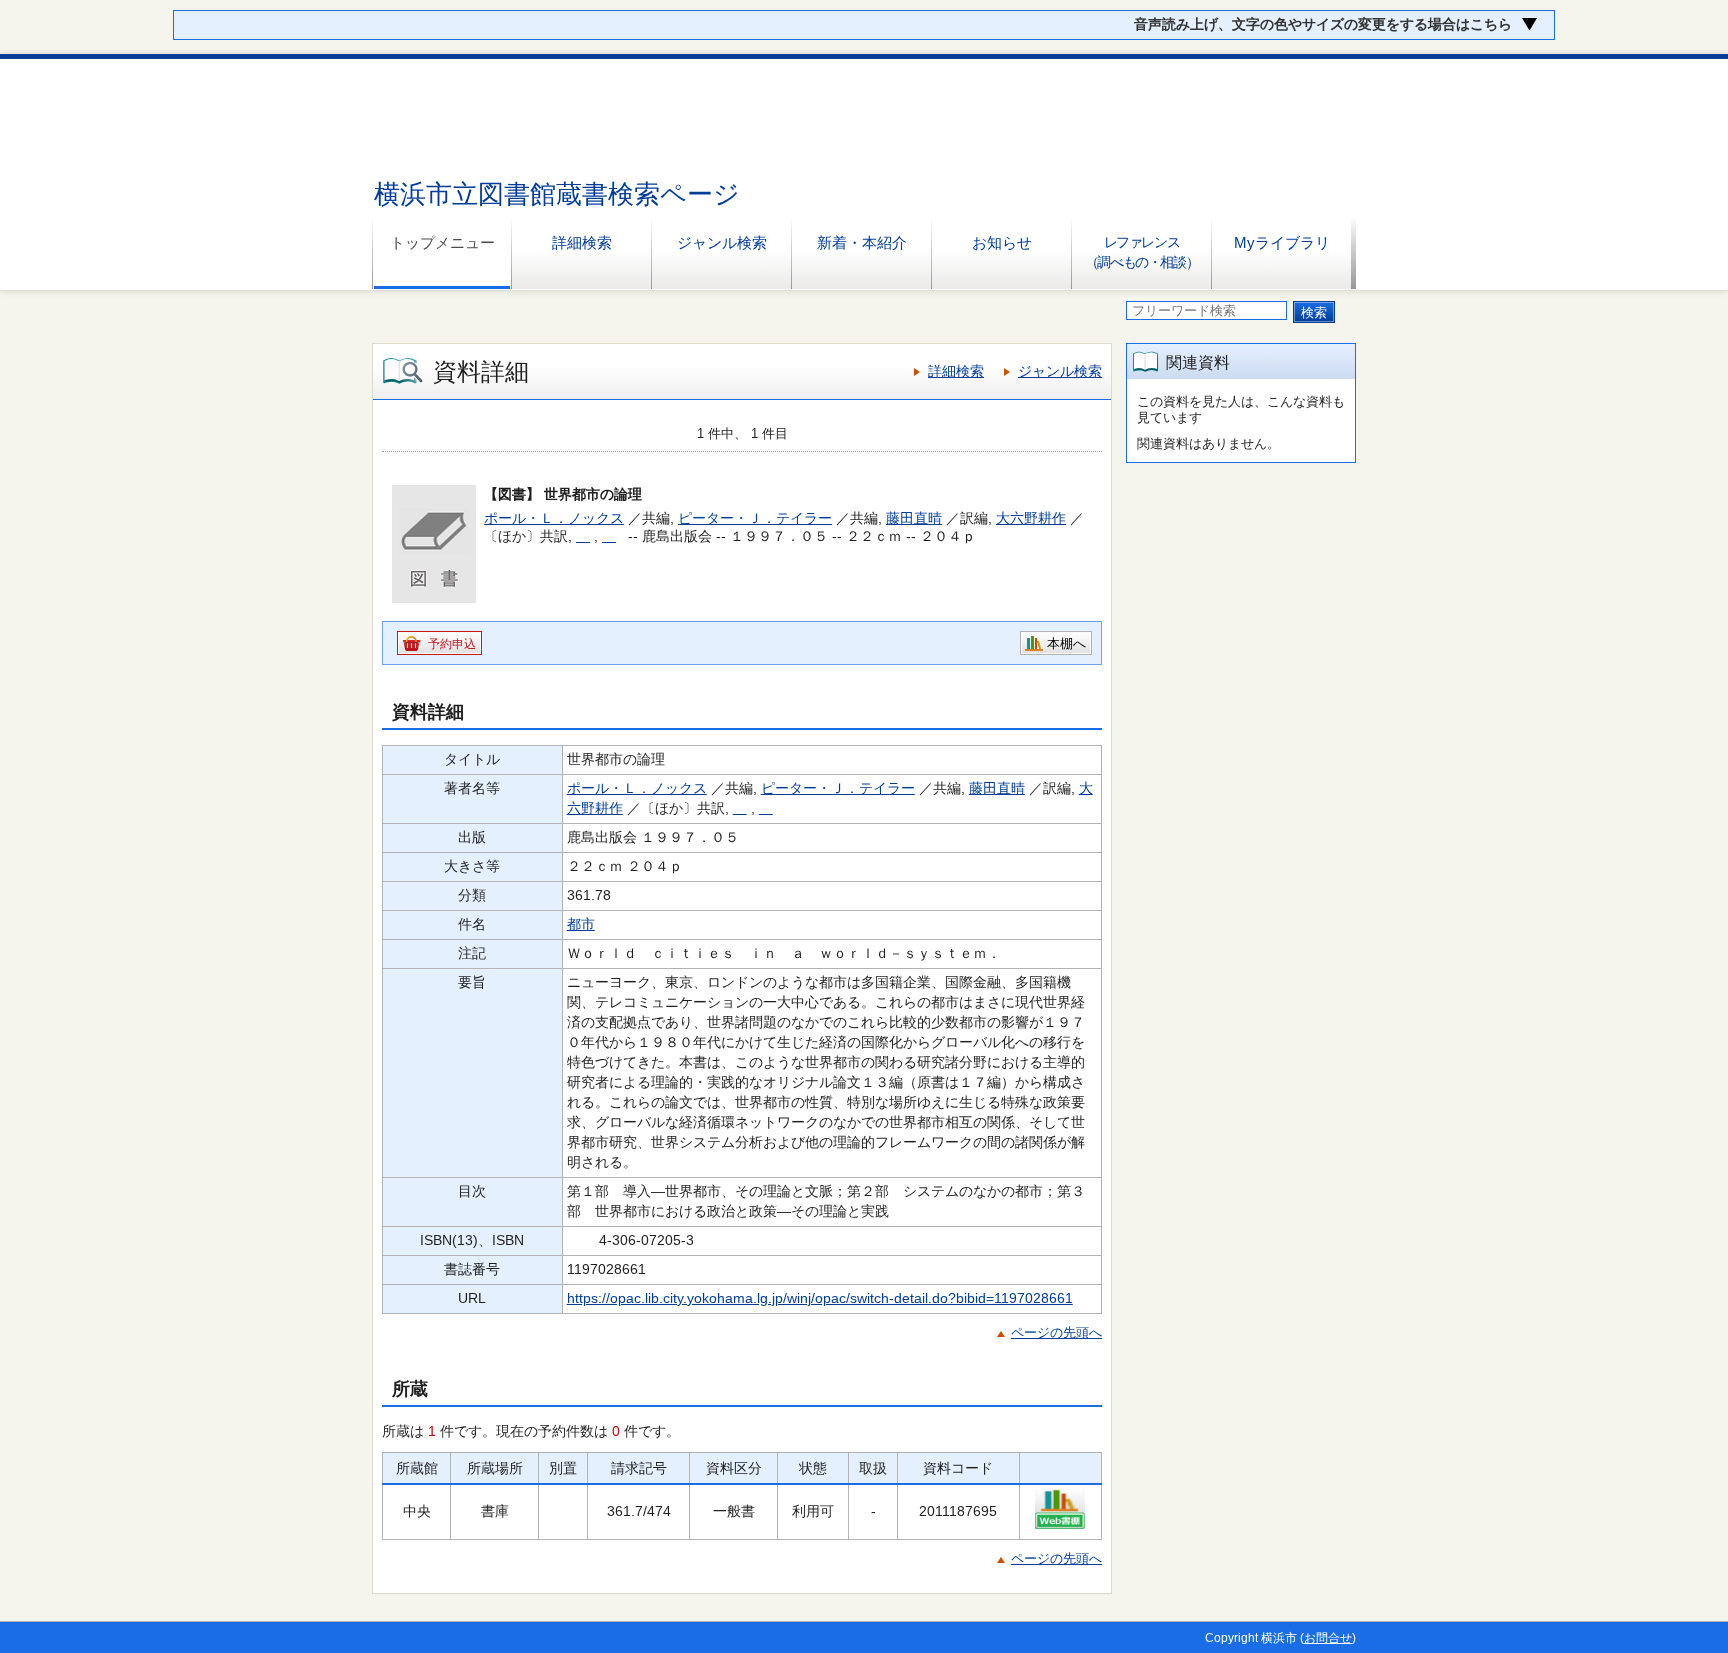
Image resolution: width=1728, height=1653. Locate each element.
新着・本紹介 (862, 242)
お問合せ (1328, 1638)
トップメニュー (442, 242)
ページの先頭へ (1056, 1332)
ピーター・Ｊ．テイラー (755, 518)
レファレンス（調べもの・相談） (1141, 252)
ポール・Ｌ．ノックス (554, 518)
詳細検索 (582, 242)
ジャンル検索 (722, 242)
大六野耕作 (1031, 518)
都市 (581, 924)
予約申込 (452, 644)
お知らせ (1002, 242)
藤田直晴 (914, 518)
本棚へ (1066, 643)
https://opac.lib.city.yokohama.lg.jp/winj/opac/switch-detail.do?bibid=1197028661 (820, 1298)
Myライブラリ (1282, 242)
